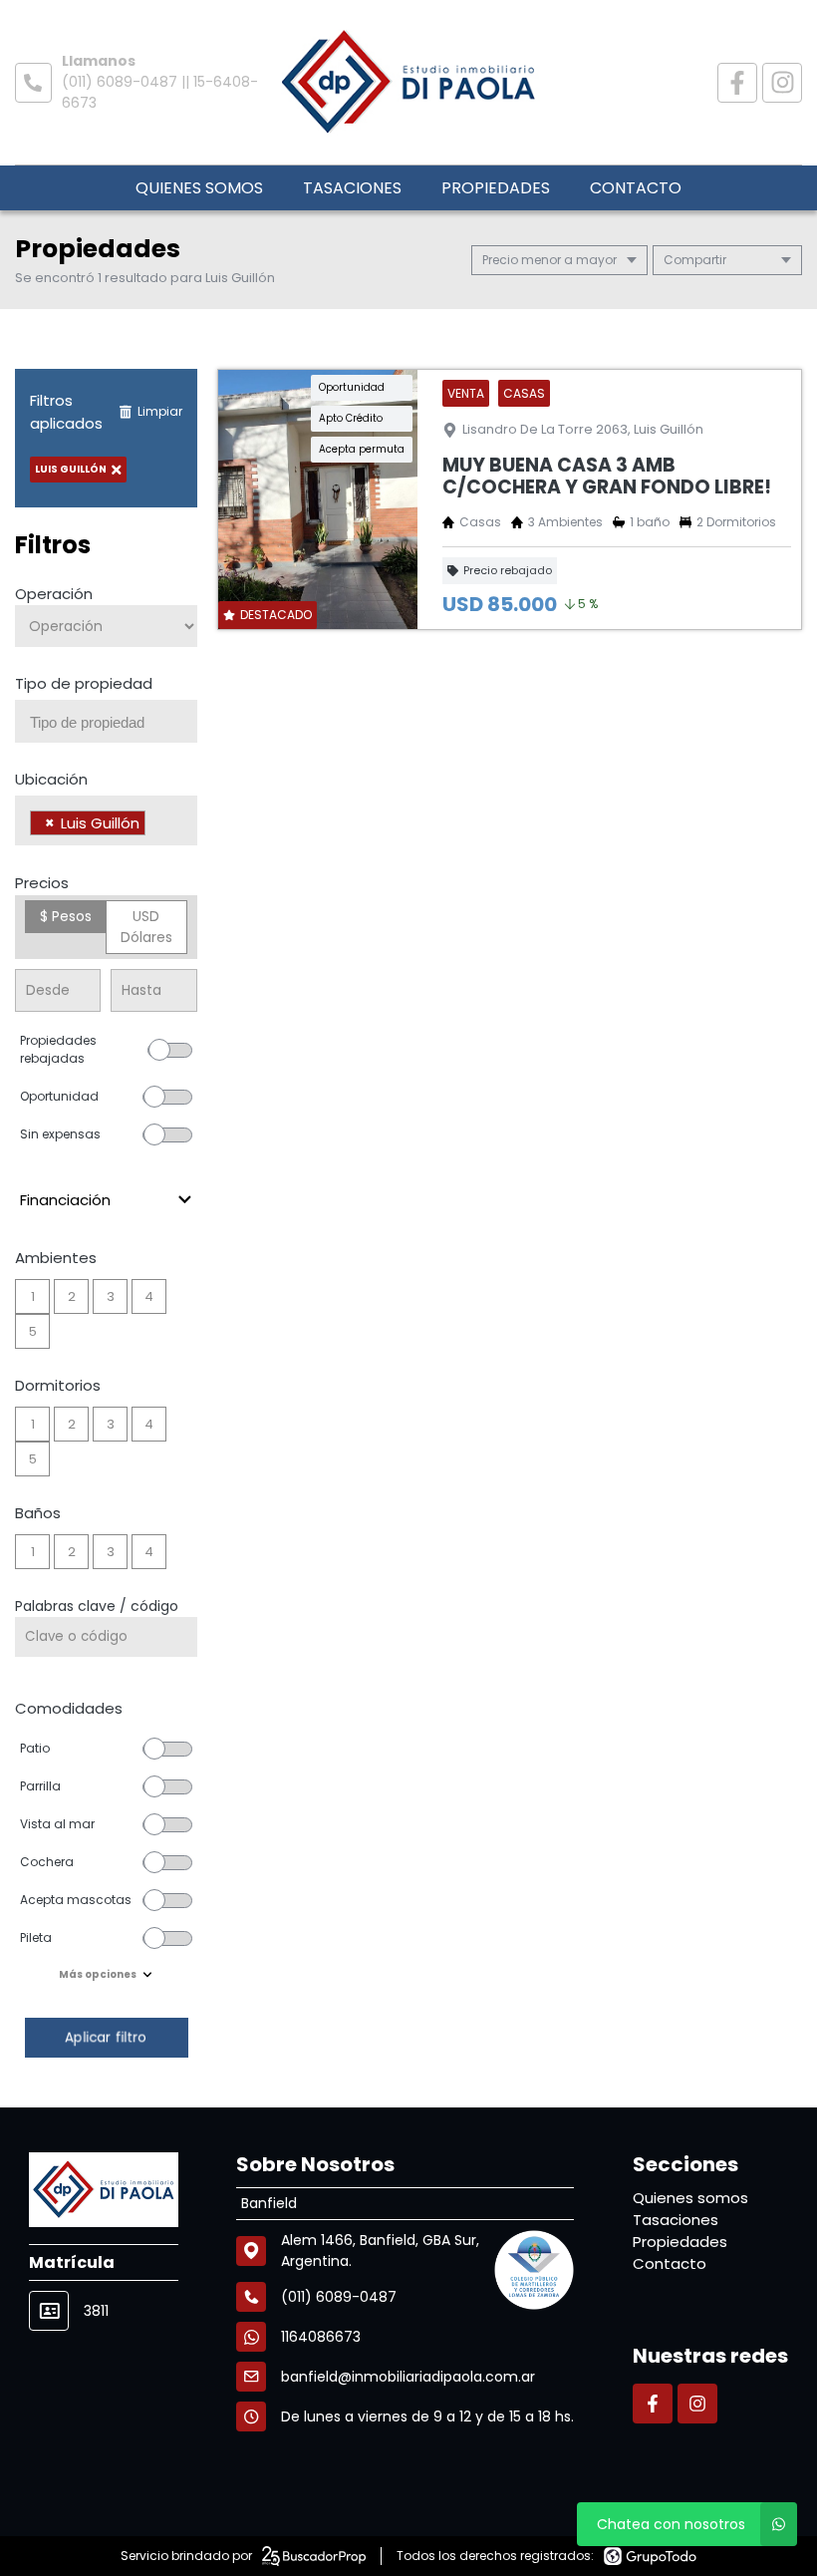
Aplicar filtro (106, 2037)
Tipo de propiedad (84, 683)
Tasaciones (352, 188)
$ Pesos (66, 916)
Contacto (636, 188)
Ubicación (51, 779)
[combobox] (106, 721)
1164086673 (321, 2337)
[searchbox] (114, 723)
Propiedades (496, 188)
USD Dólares (146, 927)
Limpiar (160, 411)
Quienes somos (199, 188)
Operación (54, 594)
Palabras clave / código (97, 1606)
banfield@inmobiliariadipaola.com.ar (408, 2377)
